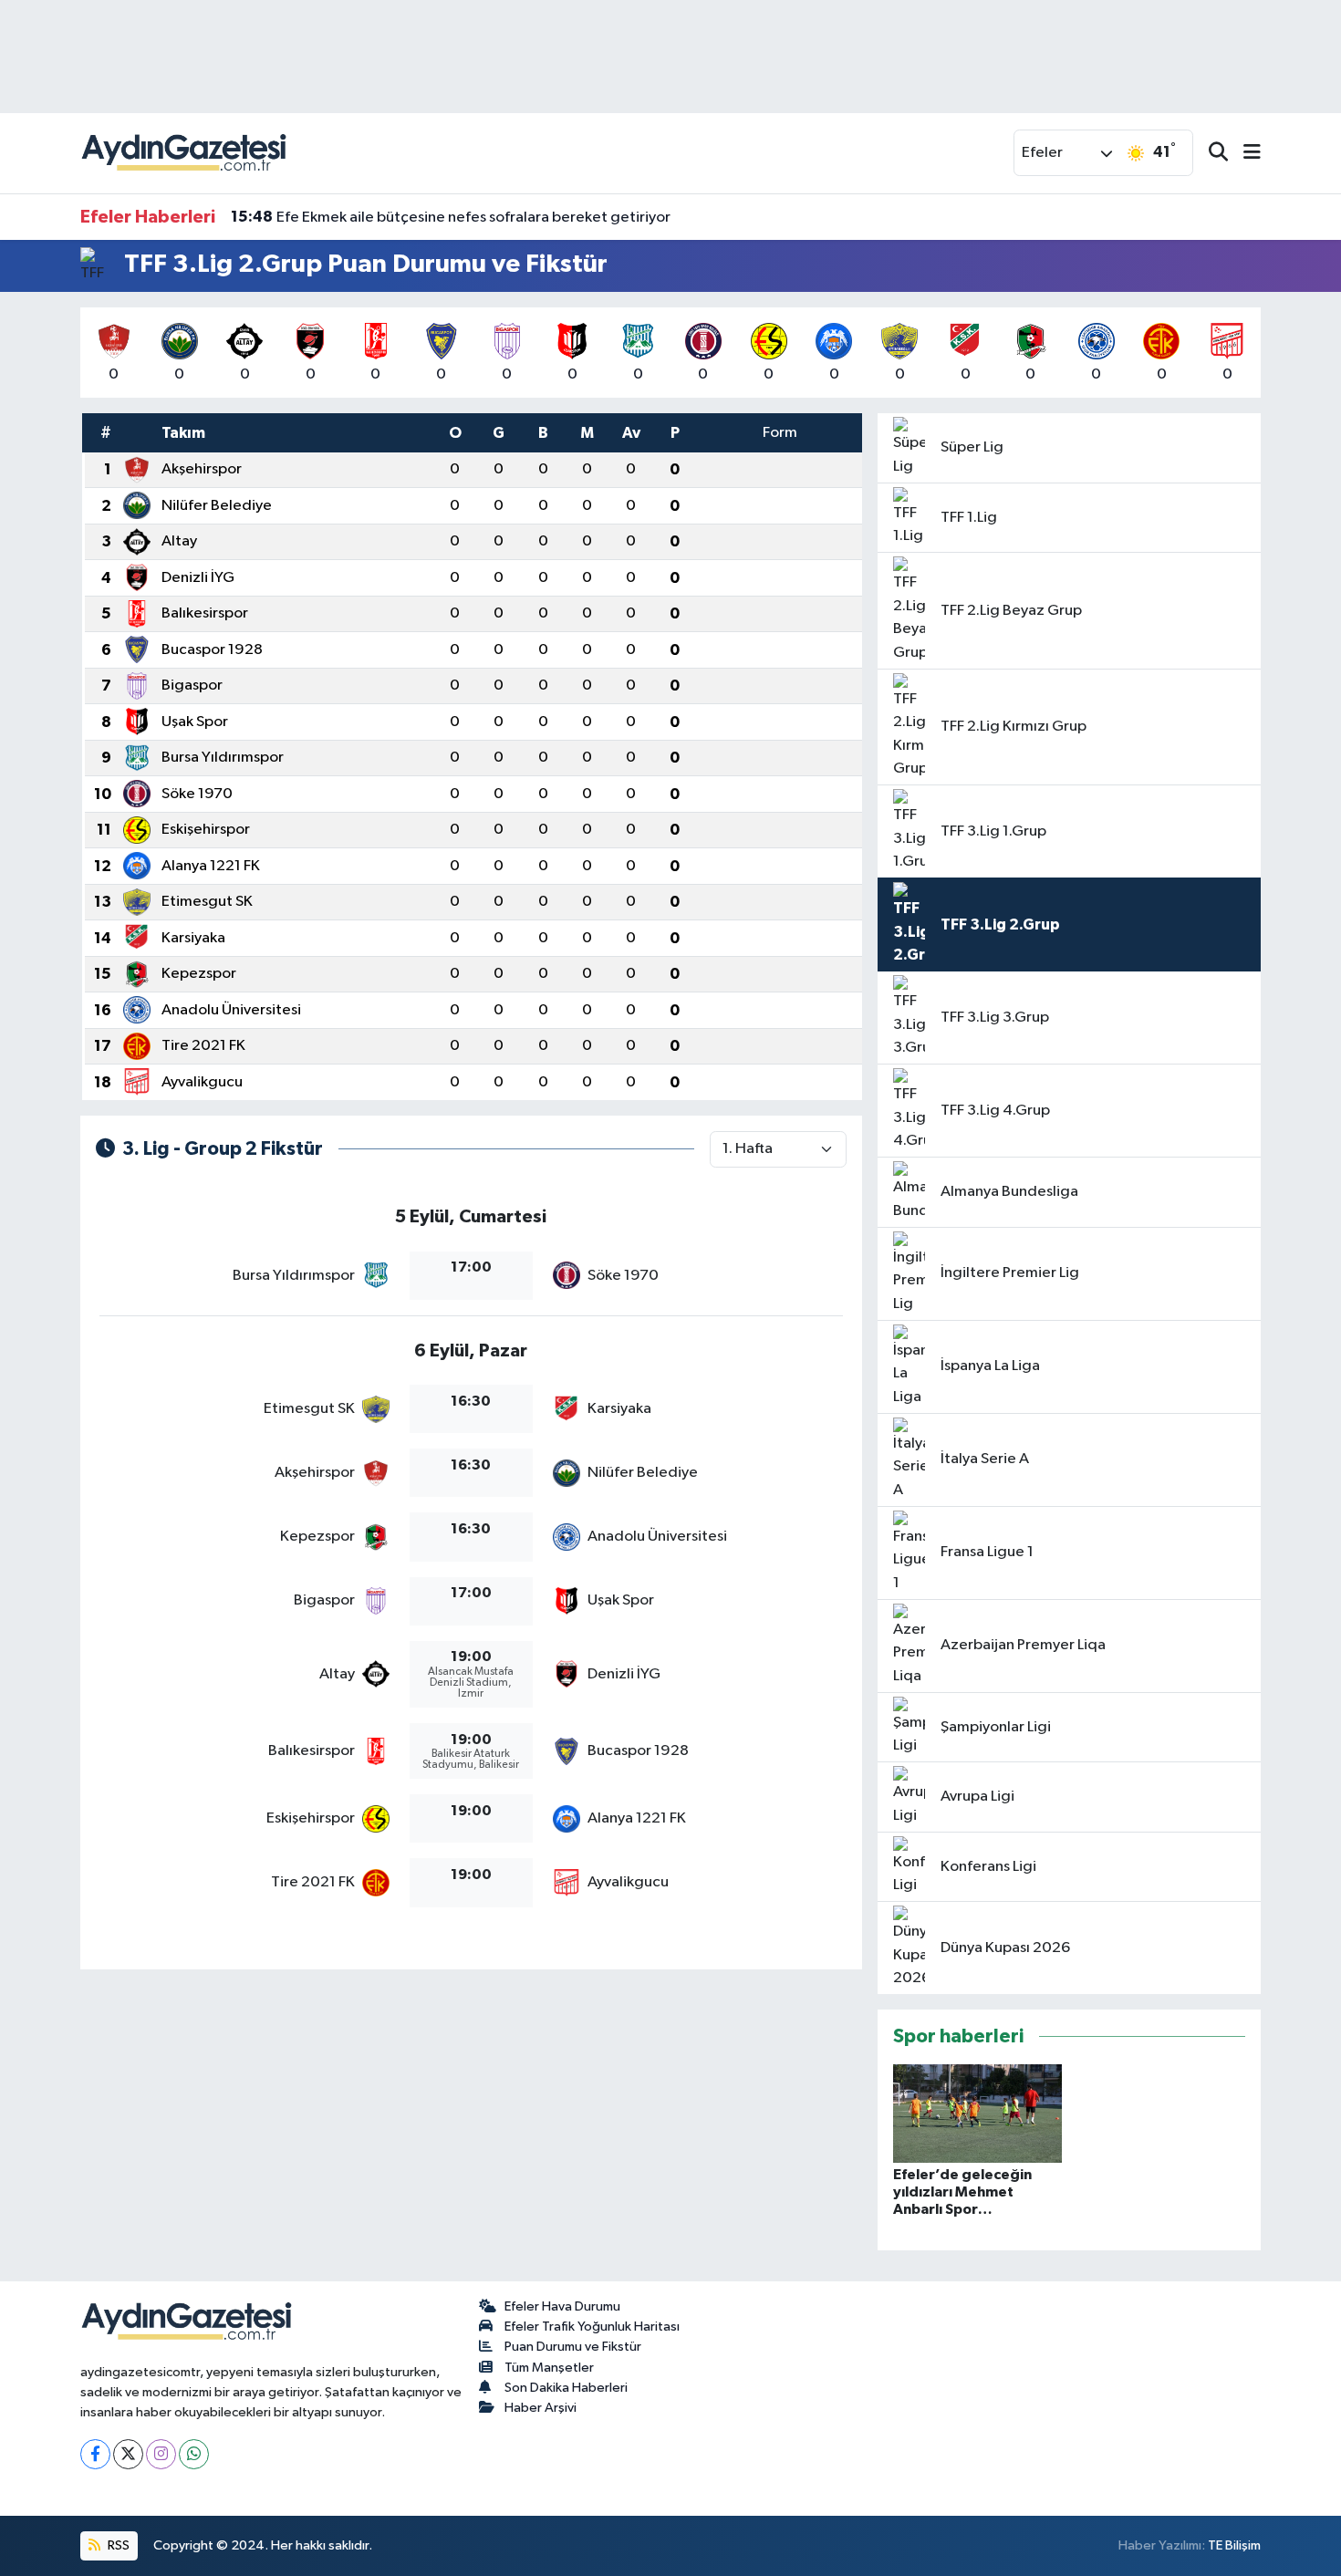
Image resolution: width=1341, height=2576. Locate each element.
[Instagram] (161, 2454)
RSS (117, 2545)
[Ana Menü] (1244, 154)
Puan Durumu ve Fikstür (573, 2347)
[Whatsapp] (194, 2454)
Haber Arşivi (541, 2408)
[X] (128, 2454)
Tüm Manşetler (549, 2368)
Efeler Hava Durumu (562, 2306)
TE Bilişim (1234, 2545)
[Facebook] (95, 2454)
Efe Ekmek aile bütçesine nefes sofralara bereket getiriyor (451, 217)
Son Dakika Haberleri (566, 2388)
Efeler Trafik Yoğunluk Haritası (592, 2327)
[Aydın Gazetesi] (185, 153)
